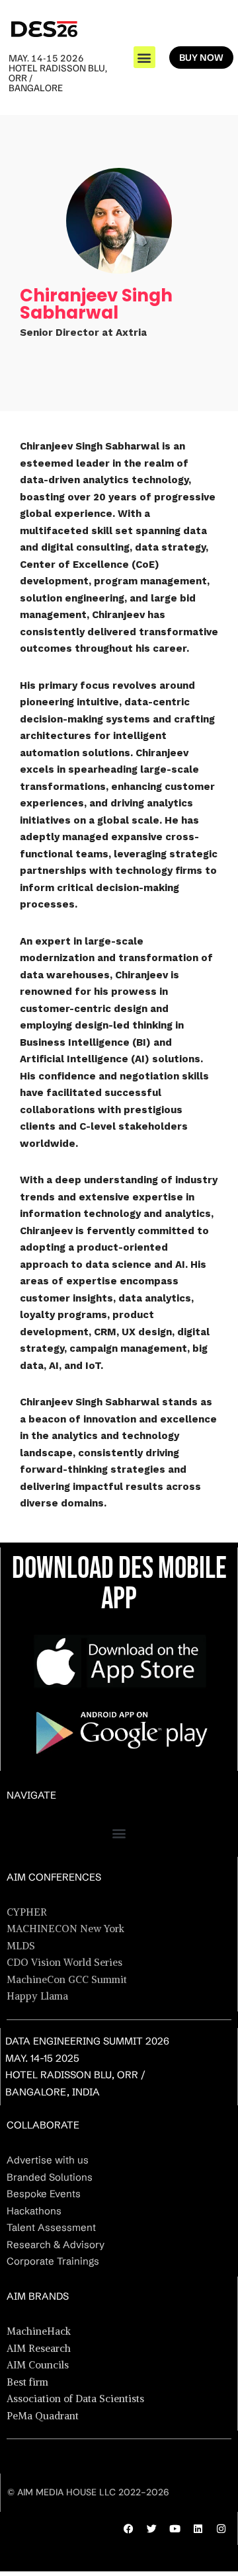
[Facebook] (128, 2528)
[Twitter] (151, 2528)
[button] (144, 57)
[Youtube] (175, 2528)
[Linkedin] (198, 2528)
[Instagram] (221, 2528)
